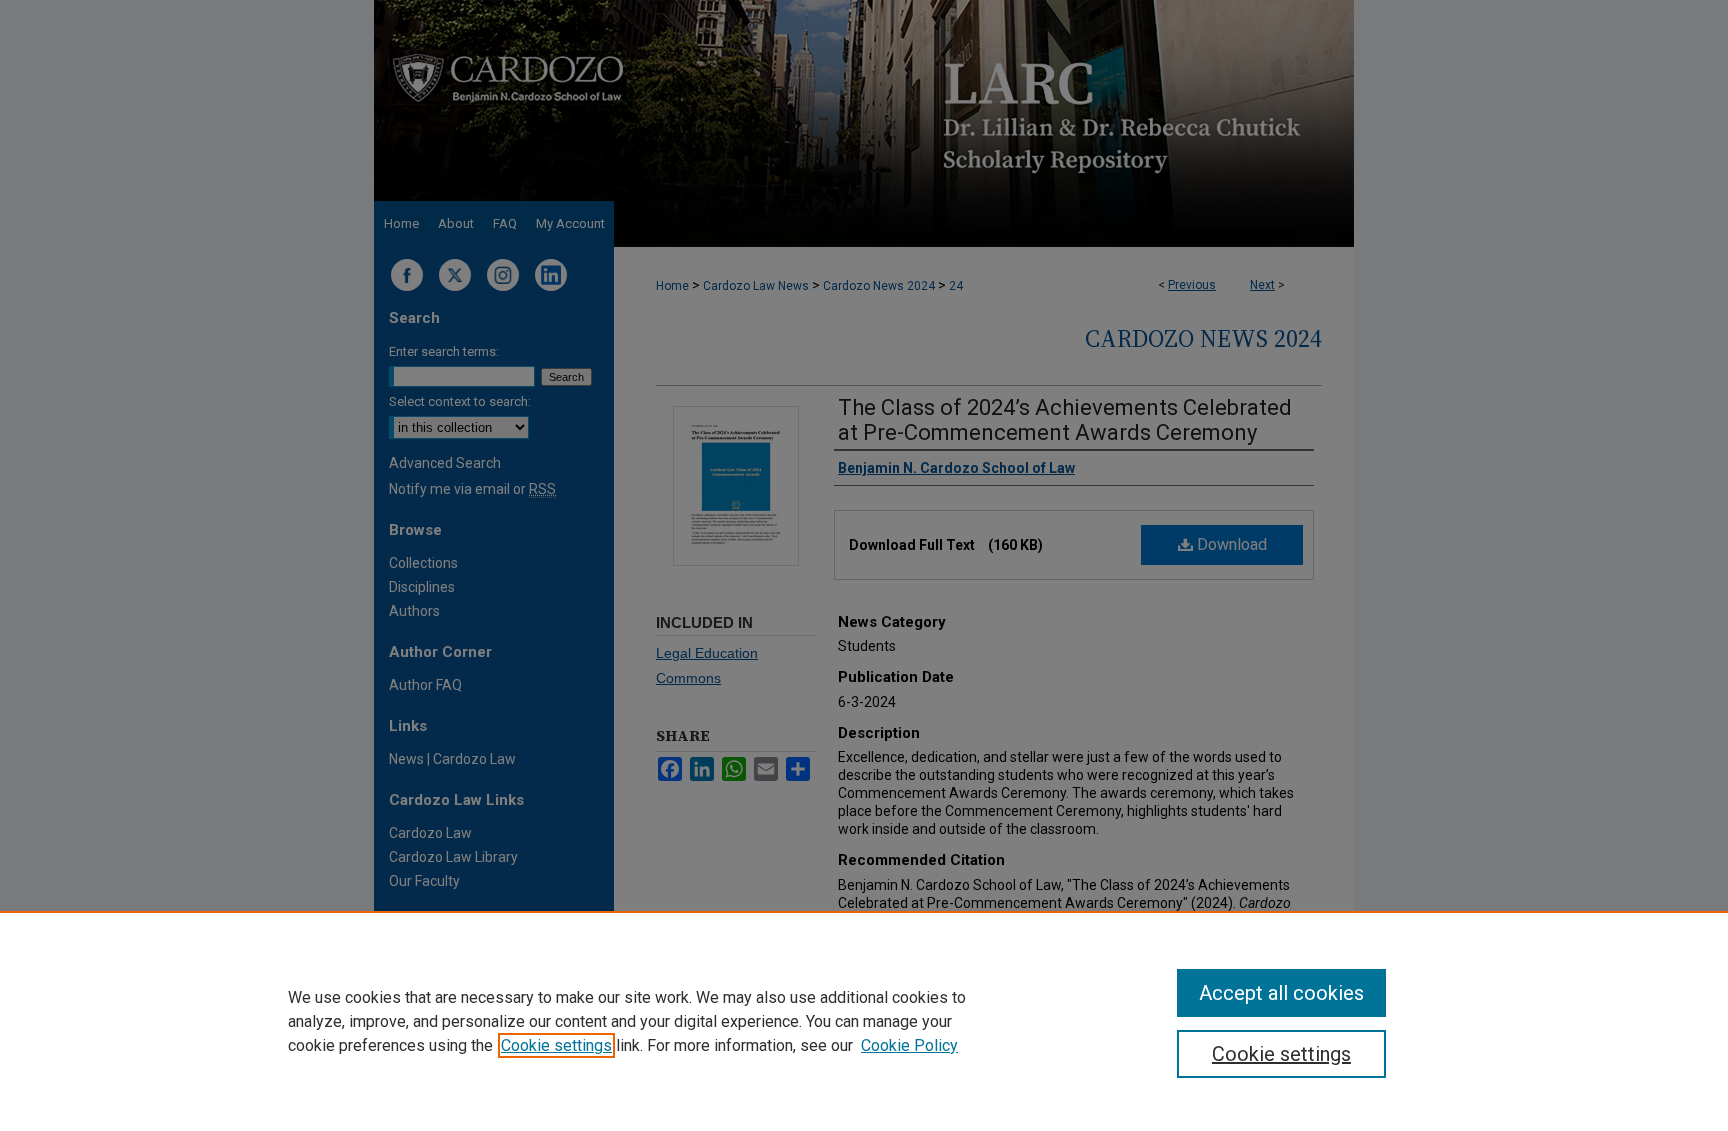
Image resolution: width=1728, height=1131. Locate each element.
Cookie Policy (909, 1045)
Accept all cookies (1281, 993)
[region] (864, 1021)
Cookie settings (556, 1045)
